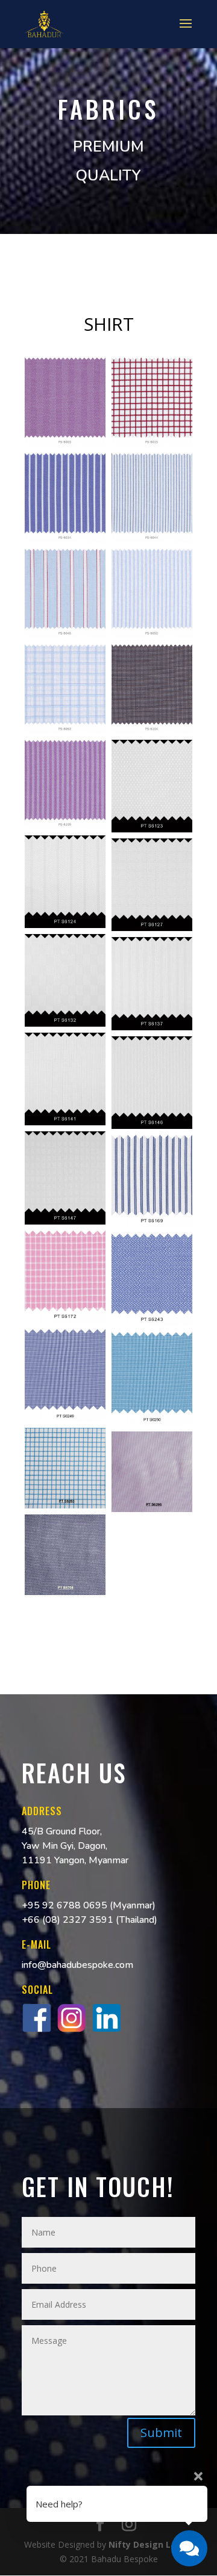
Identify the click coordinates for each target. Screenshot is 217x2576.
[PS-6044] (152, 498)
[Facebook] (37, 2030)
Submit (161, 2433)
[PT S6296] (152, 1472)
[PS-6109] (65, 785)
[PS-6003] (65, 402)
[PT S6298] (65, 1555)
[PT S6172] (65, 1277)
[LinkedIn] (107, 2030)
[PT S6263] (65, 1468)
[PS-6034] (65, 498)
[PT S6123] (152, 786)
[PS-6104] (152, 689)
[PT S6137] (152, 983)
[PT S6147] (65, 1178)
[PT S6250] (152, 1379)
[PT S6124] (65, 882)
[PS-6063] (65, 689)
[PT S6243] (152, 1280)
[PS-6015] (152, 402)
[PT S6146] (152, 1083)
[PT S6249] (65, 1376)
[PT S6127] (152, 885)
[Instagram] (72, 2030)
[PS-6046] (65, 593)
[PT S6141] (65, 1079)
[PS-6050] (152, 593)
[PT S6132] (65, 980)
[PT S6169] (152, 1181)
